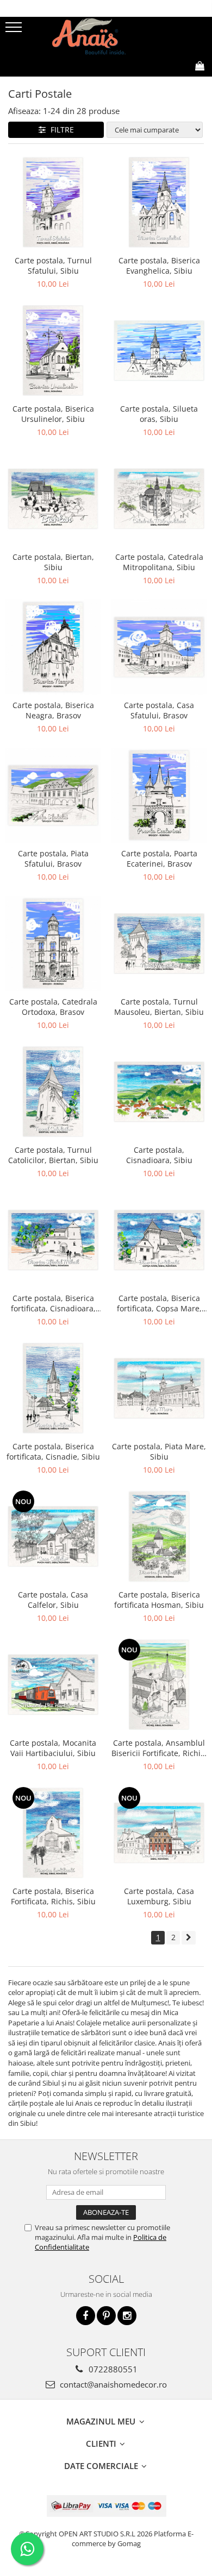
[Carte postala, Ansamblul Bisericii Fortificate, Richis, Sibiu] (159, 1685)
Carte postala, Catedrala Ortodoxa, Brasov (53, 1007)
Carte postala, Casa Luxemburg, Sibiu (159, 1896)
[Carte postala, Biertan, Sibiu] (53, 499)
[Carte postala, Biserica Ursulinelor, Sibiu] (53, 351)
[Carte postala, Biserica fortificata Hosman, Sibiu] (159, 1536)
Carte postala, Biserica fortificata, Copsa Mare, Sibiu (159, 1303)
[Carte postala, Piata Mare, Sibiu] (159, 1388)
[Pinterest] (106, 2316)
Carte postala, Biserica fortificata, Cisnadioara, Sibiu (53, 1303)
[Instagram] (127, 2316)
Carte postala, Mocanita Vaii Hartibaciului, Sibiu (53, 1748)
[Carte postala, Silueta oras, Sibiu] (159, 351)
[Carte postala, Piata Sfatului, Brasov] (53, 795)
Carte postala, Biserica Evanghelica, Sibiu (159, 266)
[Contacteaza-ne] (123, 83)
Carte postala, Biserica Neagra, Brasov (53, 710)
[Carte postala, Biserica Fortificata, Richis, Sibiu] (53, 1833)
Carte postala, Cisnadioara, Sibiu (159, 1155)
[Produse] (15, 30)
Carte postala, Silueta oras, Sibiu (159, 414)
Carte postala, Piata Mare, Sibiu (159, 1451)
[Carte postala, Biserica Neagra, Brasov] (53, 647)
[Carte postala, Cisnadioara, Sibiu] (159, 1092)
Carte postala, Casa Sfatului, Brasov (159, 710)
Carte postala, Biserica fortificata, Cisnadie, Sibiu (53, 1451)
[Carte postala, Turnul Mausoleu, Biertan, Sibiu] (159, 943)
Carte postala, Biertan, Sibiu (53, 562)
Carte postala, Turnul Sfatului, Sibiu (53, 266)
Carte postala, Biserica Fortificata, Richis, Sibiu (53, 1896)
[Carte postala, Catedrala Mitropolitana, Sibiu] (159, 499)
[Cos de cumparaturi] (150, 83)
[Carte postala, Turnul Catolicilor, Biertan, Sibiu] (53, 1092)
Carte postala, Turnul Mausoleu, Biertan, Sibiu (159, 1007)
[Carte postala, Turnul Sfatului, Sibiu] (53, 202)
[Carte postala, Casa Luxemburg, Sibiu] (159, 1833)
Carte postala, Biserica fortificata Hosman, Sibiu (159, 1600)
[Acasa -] (106, 36)
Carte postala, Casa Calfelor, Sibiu (53, 1600)
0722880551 (112, 2369)
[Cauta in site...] (176, 83)
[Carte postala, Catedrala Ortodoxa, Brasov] (53, 943)
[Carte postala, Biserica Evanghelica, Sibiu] (159, 202)
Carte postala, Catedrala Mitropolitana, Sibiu (159, 562)
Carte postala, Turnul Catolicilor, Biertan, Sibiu (53, 1155)
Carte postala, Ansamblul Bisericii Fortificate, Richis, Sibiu (159, 1748)
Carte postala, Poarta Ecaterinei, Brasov (159, 858)
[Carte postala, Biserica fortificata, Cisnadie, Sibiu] (53, 1388)
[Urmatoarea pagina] (189, 1938)
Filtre (60, 130)
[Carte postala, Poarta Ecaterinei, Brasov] (159, 795)
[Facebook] (86, 2316)
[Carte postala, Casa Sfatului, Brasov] (159, 647)
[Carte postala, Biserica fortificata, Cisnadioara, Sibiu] (53, 1240)
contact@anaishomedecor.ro (112, 2384)
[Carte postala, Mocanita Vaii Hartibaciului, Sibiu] (53, 1685)
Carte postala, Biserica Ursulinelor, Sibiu (53, 414)
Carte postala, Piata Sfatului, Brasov (53, 858)
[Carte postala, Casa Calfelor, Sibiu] (53, 1536)
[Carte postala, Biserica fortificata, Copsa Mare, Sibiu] (159, 1240)
